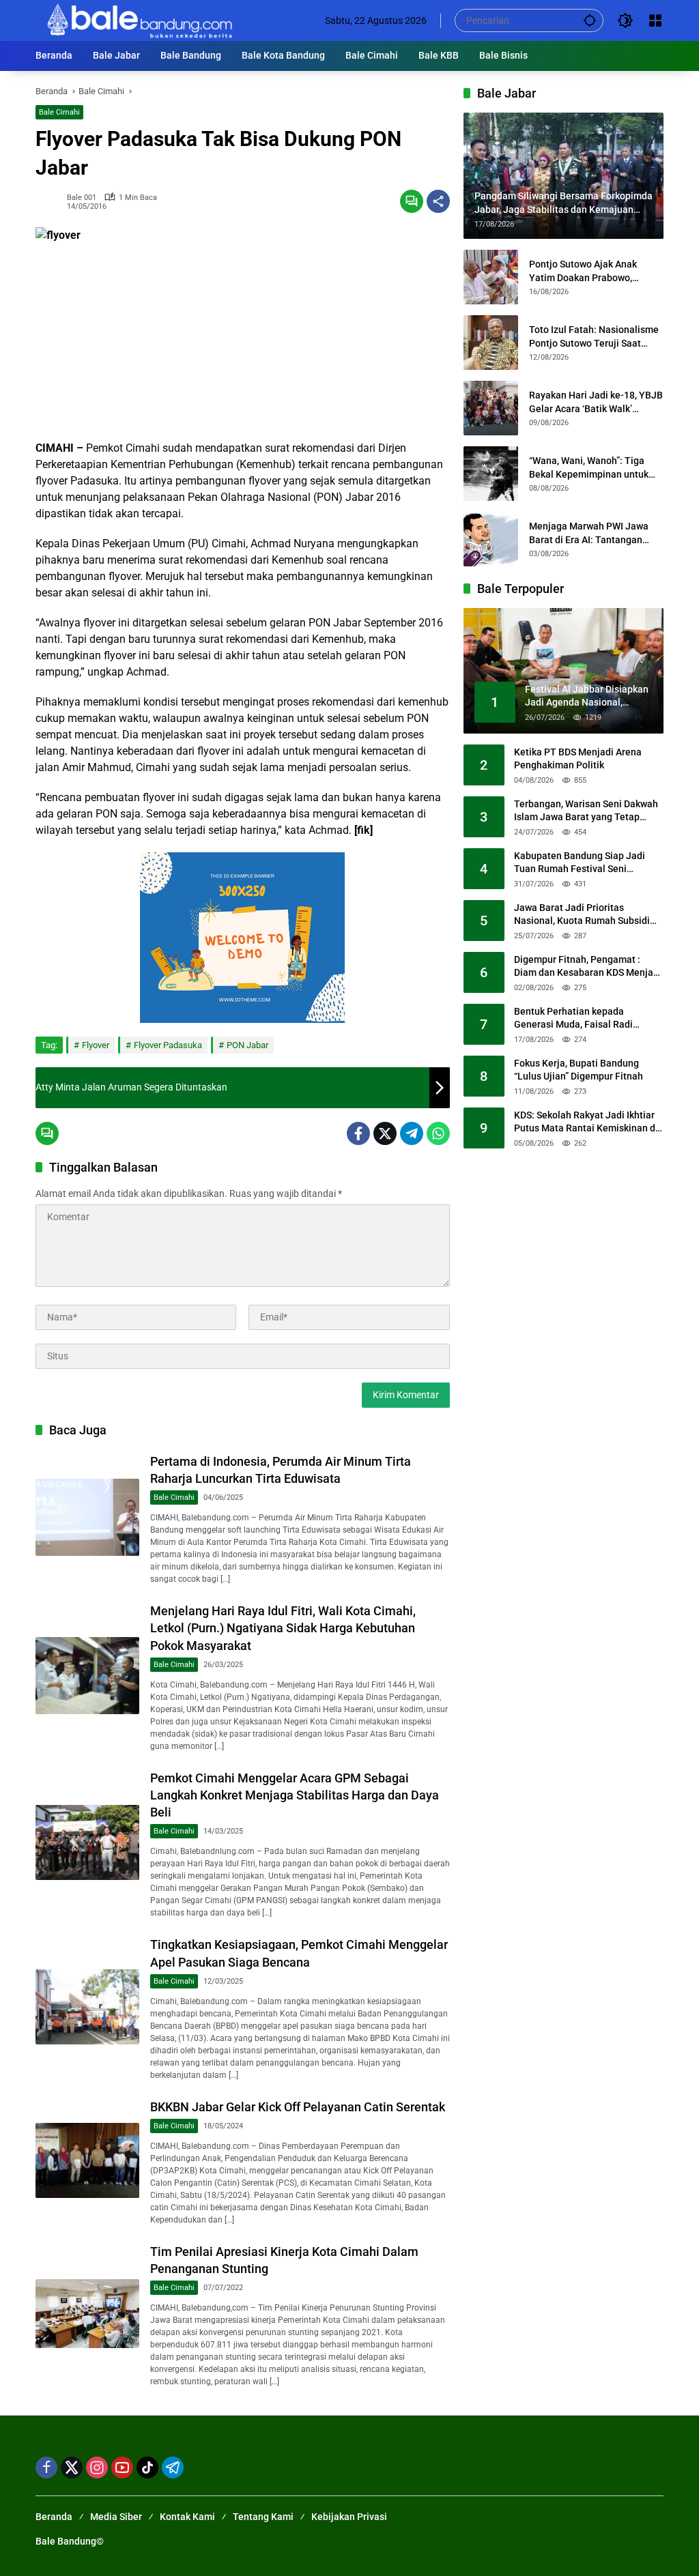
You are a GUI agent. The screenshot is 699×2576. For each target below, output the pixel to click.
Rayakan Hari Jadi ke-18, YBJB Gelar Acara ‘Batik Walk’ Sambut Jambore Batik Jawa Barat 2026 (596, 403)
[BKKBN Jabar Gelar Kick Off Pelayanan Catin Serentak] (87, 2160)
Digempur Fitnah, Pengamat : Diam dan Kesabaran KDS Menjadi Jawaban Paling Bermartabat (588, 967)
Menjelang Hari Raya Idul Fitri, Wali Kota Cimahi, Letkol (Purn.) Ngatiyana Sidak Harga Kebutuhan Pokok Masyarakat (283, 1628)
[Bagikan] (438, 201)
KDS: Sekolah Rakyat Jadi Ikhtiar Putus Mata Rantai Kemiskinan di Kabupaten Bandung (586, 1123)
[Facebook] (358, 1133)
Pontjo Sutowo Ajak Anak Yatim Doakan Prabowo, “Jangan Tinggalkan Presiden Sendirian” (593, 272)
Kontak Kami (187, 2517)
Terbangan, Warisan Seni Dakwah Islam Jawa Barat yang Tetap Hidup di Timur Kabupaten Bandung (586, 811)
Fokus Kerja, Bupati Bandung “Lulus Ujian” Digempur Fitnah (579, 1070)
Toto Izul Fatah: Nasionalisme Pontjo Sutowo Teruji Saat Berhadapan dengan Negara (594, 337)
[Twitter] (385, 1133)
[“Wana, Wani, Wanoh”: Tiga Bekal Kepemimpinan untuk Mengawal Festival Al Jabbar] (491, 474)
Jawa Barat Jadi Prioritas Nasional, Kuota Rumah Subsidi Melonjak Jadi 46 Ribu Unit (582, 915)
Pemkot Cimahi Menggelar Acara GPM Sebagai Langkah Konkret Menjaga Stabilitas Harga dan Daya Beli (295, 1795)
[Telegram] (412, 1133)
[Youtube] (122, 2468)
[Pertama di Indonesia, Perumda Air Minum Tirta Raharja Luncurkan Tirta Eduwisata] (87, 1518)
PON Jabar (247, 1045)
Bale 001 (82, 198)
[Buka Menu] (655, 20)
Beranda (54, 2517)
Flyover (96, 1045)
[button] (590, 20)
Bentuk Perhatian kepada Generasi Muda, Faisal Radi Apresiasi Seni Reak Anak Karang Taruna (586, 1019)
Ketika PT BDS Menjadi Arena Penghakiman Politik (578, 759)
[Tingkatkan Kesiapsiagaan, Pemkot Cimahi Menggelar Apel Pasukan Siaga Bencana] (87, 2007)
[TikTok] (147, 2468)
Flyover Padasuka (168, 1045)
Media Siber (116, 2517)
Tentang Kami (263, 2517)
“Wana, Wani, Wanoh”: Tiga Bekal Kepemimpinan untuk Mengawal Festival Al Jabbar (592, 468)
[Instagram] (97, 2468)
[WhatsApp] (438, 1133)
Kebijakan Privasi (349, 2517)
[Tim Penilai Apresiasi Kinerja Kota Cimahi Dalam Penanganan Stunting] (87, 2314)
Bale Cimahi (59, 112)
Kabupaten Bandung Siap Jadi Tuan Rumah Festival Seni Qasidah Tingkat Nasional (580, 863)
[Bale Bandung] (138, 20)
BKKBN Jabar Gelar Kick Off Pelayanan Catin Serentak (298, 2107)
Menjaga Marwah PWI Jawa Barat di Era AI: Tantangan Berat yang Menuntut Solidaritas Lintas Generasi (589, 534)
